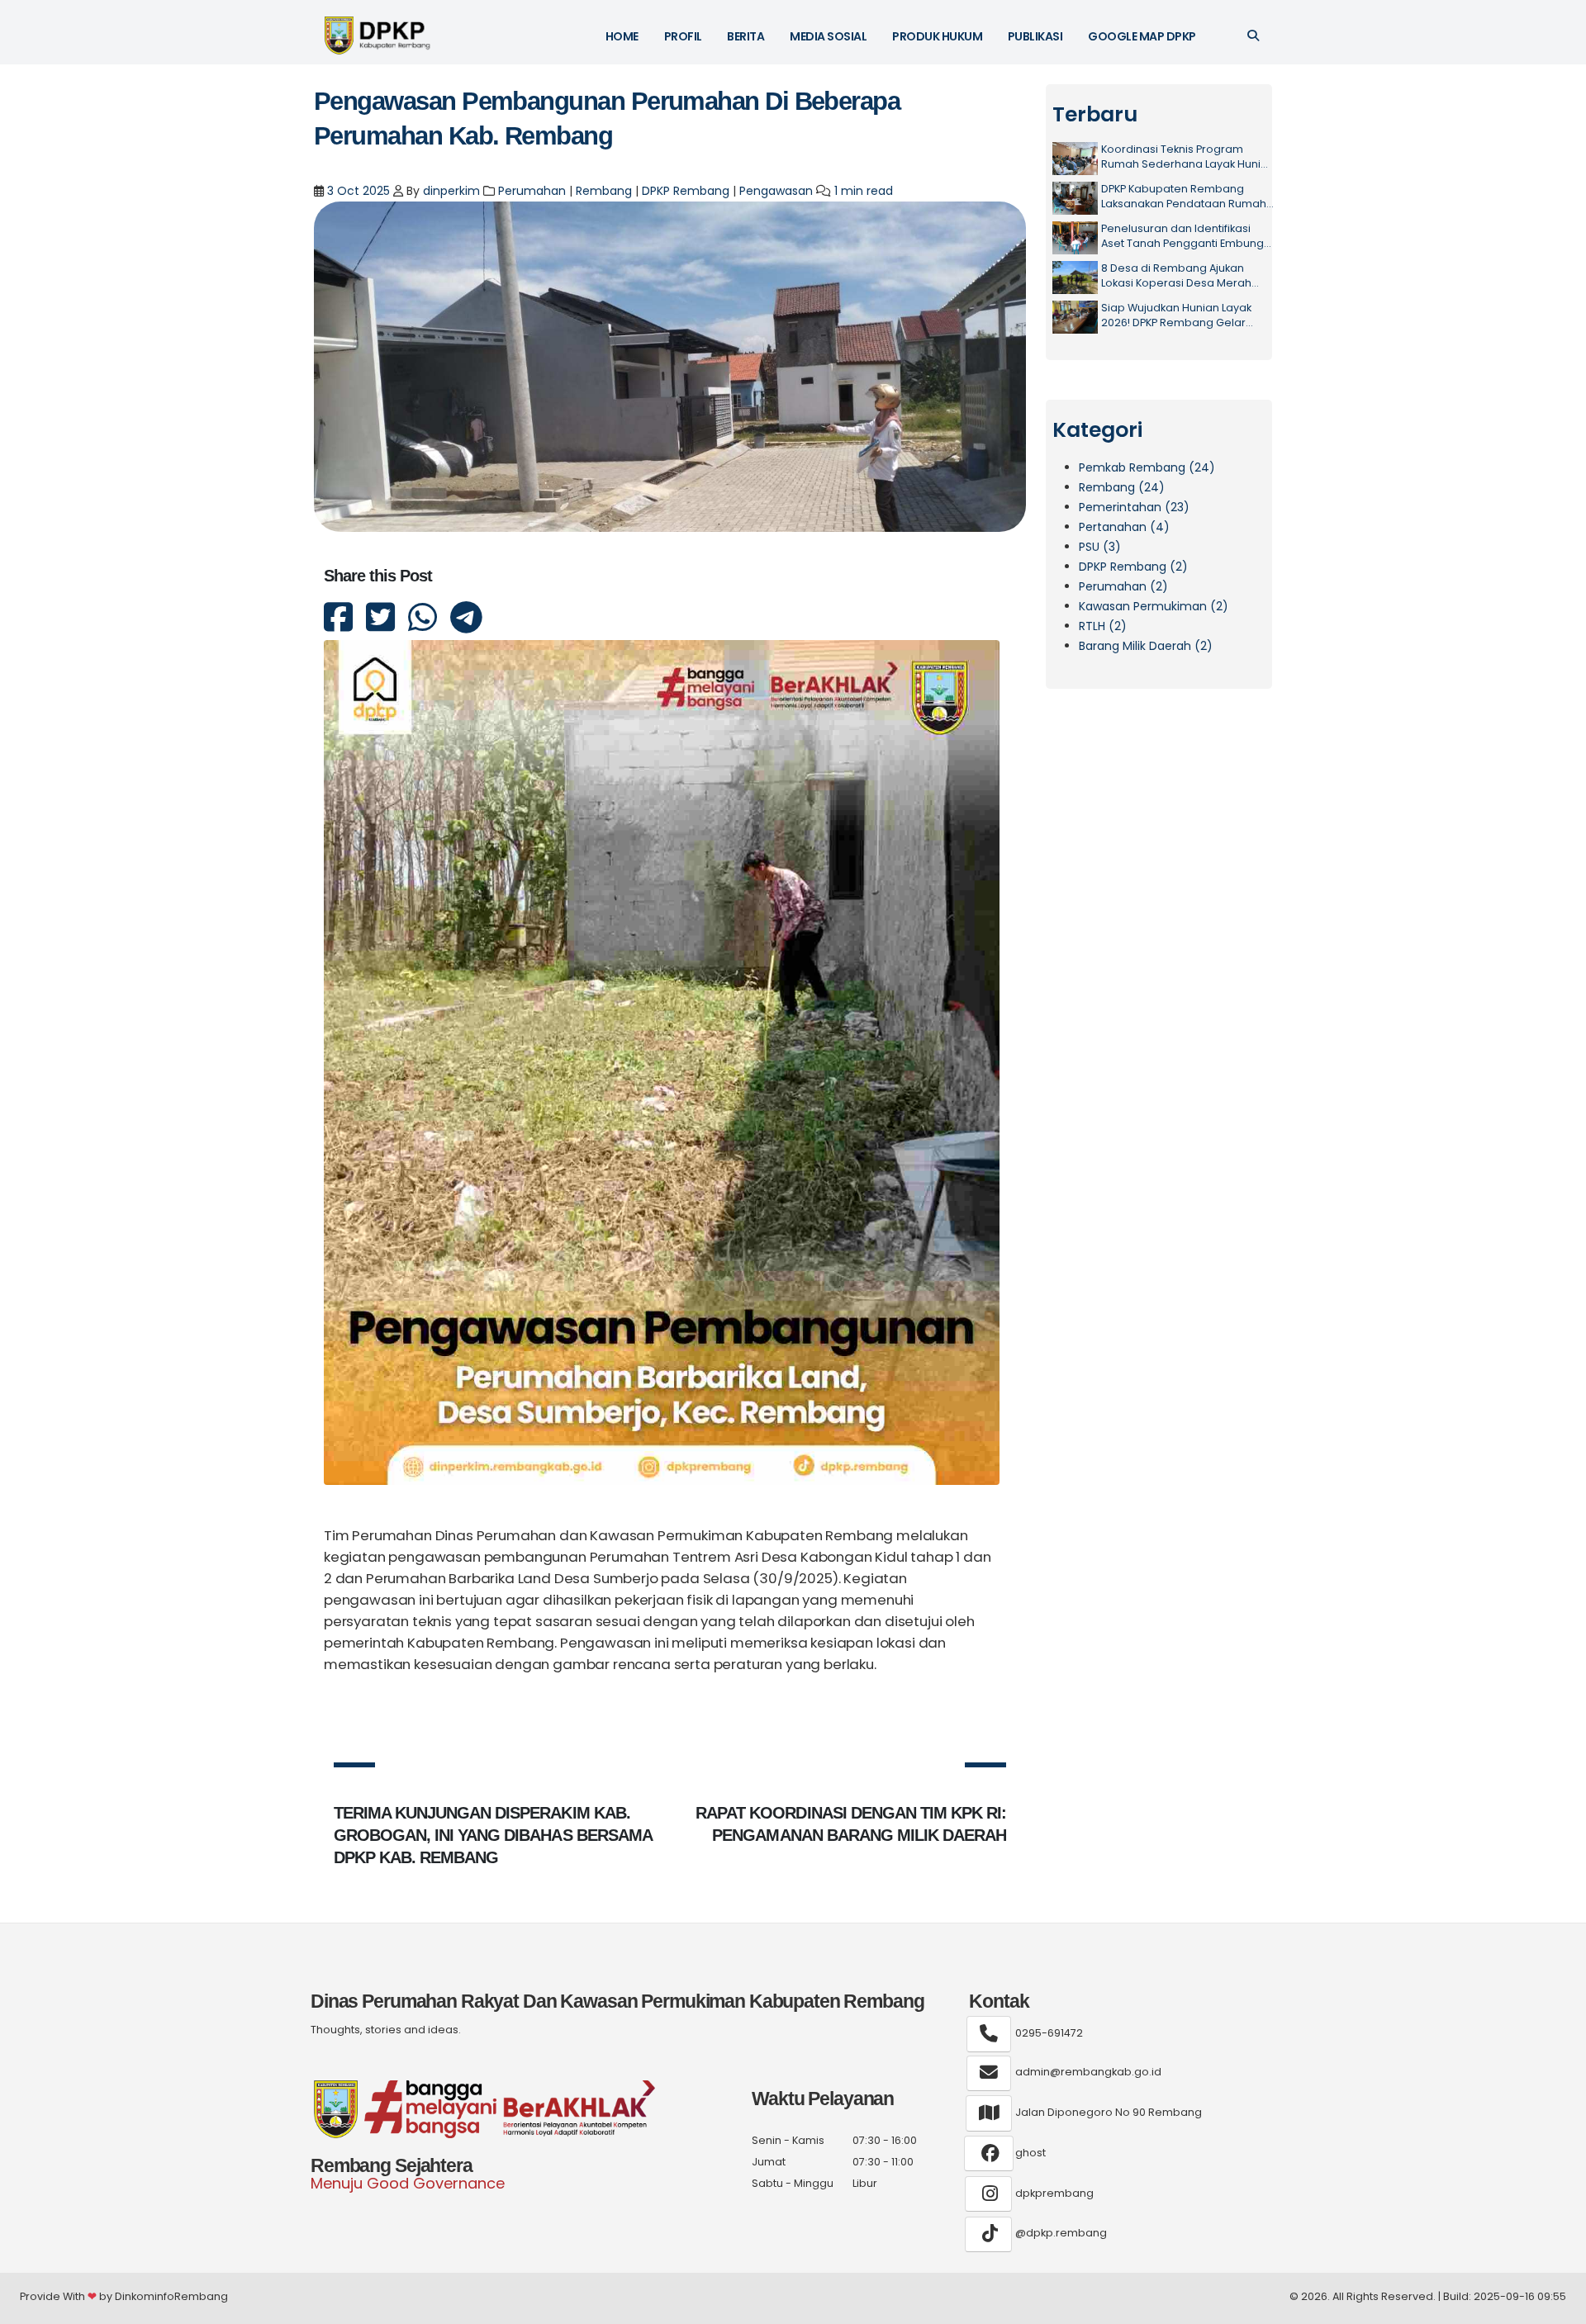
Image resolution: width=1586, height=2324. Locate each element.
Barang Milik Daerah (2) (1146, 646)
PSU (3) (1100, 547)
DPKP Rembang (686, 191)
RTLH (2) (1103, 626)
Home (622, 36)
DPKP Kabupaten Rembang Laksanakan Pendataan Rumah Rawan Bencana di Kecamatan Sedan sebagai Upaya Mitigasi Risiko (1184, 196)
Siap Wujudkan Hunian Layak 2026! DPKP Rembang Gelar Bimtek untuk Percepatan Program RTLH (1176, 315)
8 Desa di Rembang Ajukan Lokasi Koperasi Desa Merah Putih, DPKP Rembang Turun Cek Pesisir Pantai (1184, 275)
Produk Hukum (937, 36)
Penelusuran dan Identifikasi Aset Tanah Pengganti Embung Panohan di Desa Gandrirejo (1182, 236)
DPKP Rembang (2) (1133, 567)
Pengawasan (776, 191)
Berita (746, 36)
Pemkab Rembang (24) (1147, 467)
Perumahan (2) (1123, 586)
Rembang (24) (1122, 487)
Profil (683, 36)
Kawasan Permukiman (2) (1154, 606)
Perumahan (532, 191)
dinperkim (451, 191)
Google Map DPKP (1142, 36)
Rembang (604, 191)
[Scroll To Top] (1557, 2305)
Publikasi (1035, 36)
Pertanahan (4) (1124, 527)
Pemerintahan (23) (1134, 507)
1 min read (864, 191)
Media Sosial (828, 36)
